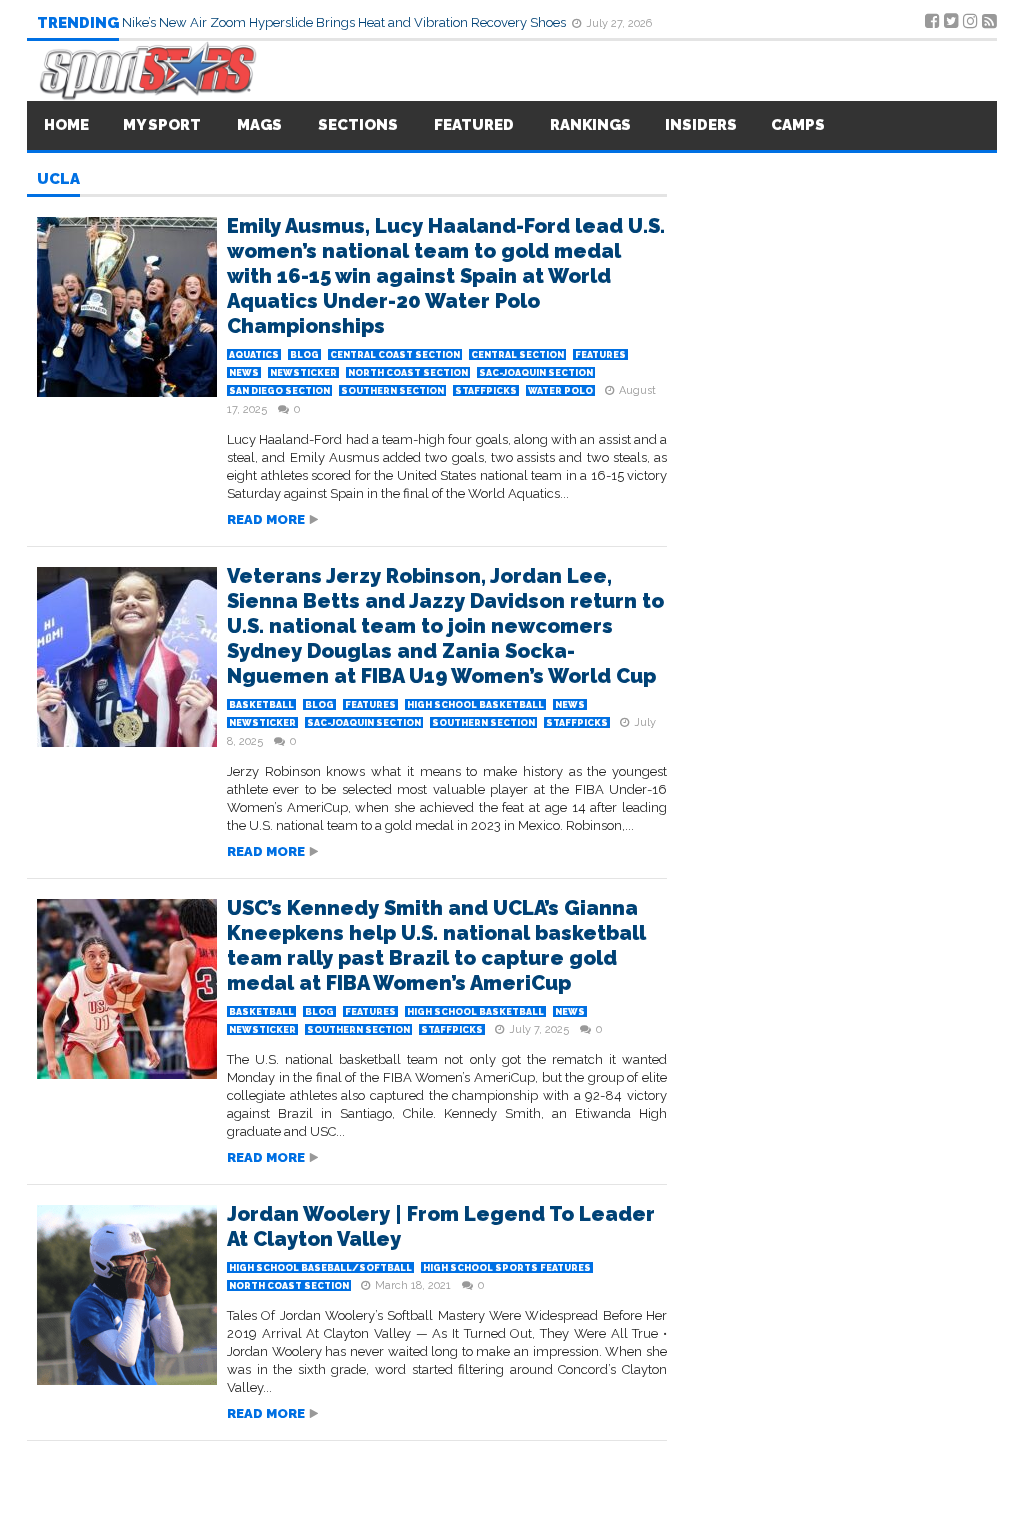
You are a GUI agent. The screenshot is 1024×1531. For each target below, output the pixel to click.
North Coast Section (408, 373)
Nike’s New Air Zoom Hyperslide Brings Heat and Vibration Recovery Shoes (345, 22)
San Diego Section (279, 391)
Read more (266, 519)
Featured (474, 125)
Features (600, 355)
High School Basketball (475, 705)
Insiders (701, 125)
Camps (798, 125)
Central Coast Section (395, 355)
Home (66, 125)
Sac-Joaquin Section (536, 373)
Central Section (517, 355)
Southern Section (392, 391)
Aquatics (254, 355)
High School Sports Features (507, 1268)
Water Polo (560, 391)
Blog (304, 355)
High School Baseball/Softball (320, 1268)
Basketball (261, 705)
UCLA (58, 180)
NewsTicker (303, 373)
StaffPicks (486, 391)
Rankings (590, 125)
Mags (259, 125)
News (244, 373)
